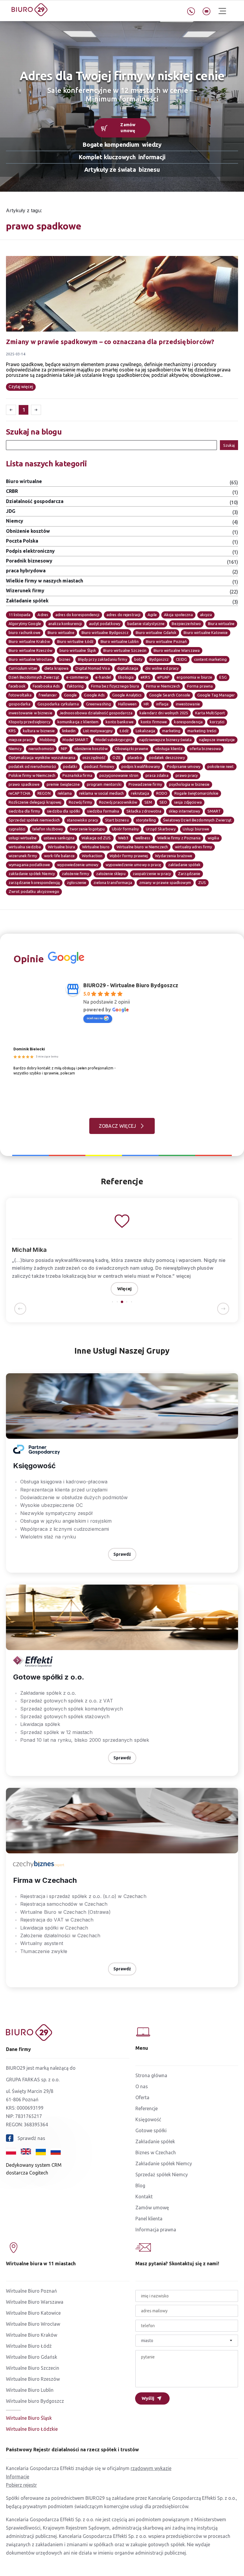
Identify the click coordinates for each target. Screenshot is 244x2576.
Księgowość (148, 2119)
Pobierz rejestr (21, 2485)
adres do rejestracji (123, 615)
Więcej (124, 1289)
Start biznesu (117, 820)
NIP (64, 749)
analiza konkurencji (65, 624)
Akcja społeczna (178, 615)
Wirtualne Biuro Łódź (29, 2346)
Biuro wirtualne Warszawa (177, 650)
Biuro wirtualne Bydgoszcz (105, 632)
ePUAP (164, 677)
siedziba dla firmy (24, 811)
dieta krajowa (57, 668)
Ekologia (126, 677)
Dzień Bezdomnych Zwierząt (34, 677)
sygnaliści (17, 829)
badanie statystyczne (146, 624)
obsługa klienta (169, 749)
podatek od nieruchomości (32, 766)
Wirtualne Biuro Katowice (33, 2313)
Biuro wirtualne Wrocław (30, 659)
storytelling (146, 820)
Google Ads (94, 695)
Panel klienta (149, 2219)
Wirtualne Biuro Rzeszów (33, 2379)
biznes (65, 659)
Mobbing (48, 740)
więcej (184, 1276)
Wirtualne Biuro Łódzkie (32, 2429)
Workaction (92, 856)
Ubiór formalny (125, 829)
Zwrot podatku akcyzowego (34, 891)
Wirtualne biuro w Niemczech (142, 847)
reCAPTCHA (19, 793)
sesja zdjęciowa (188, 802)
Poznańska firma (77, 775)
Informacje (18, 2477)
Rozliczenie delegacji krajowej (35, 802)
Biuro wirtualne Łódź (75, 641)
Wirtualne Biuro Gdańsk (32, 2357)
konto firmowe (154, 722)
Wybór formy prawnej (129, 856)
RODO (162, 793)
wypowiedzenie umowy (78, 865)
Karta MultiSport (210, 713)
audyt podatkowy (105, 624)
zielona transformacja (113, 882)
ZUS (202, 882)
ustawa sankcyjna (59, 838)
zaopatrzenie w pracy (152, 874)
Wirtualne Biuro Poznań (31, 2291)
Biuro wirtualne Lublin (120, 641)
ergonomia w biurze (194, 677)
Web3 (123, 838)
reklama (65, 793)
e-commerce (77, 677)
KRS (12, 731)
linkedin (69, 731)
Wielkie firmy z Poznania (179, 838)
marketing (171, 731)
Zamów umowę (128, 128)
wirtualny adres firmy (194, 847)
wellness (143, 838)
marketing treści (202, 731)
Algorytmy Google (25, 624)
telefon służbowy (48, 829)
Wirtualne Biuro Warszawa (35, 2302)
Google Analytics (127, 695)
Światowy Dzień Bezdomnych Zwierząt (197, 820)
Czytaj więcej (21, 387)
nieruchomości (41, 749)
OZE (116, 757)
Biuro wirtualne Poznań (166, 641)
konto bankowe (120, 722)
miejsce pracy (21, 740)
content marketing (210, 659)
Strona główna (151, 2075)
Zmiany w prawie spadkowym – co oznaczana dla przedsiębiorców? (110, 342)
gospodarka (19, 704)
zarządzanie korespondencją (34, 882)
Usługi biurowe (196, 829)
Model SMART (75, 740)
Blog (140, 2186)
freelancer (48, 695)
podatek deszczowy (167, 757)
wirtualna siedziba (25, 847)
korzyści (217, 722)
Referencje (147, 2108)
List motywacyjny (98, 731)
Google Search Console (170, 695)
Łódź (124, 731)
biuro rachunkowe (25, 632)
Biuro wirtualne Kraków (29, 641)
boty (138, 659)
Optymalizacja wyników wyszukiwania (42, 757)
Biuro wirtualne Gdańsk (156, 632)
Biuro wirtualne (61, 632)
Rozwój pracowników (118, 802)
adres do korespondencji (77, 615)
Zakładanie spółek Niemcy (164, 2163)
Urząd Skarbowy (161, 829)
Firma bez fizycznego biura (115, 686)
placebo (135, 757)
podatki (70, 766)
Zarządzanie (189, 874)
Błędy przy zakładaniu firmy (103, 659)
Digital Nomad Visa (93, 668)
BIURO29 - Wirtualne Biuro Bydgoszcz (131, 985)
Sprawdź (122, 1554)
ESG (223, 677)
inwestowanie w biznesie (30, 713)
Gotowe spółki (151, 2130)
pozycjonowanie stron (119, 775)
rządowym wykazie (151, 2468)
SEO (163, 802)
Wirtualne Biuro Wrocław (33, 2324)
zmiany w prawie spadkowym (165, 882)
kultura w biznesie (39, 731)
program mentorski (104, 784)
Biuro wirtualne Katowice (206, 632)
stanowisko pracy (82, 820)
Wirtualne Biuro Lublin (30, 2390)
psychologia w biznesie (189, 784)
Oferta (142, 2097)
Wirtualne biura (61, 847)
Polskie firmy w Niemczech (32, 775)
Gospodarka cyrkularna (58, 704)
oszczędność (94, 757)
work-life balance (59, 856)
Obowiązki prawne (132, 749)
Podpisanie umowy (184, 766)
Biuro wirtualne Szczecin (125, 650)
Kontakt (144, 2197)
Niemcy (15, 749)
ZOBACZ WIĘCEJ (117, 1126)
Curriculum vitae (23, 668)
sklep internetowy (184, 811)
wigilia (213, 838)
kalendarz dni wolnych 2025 (164, 713)
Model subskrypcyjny (114, 740)
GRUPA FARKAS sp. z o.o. (33, 2080)
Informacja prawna (156, 2230)
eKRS (145, 677)
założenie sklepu (111, 874)
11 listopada (19, 615)
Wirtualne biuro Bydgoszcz (35, 2401)
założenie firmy (75, 874)
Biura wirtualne (221, 624)
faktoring (76, 686)
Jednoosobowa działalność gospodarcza (96, 713)
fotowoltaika (20, 695)
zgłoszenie (77, 882)
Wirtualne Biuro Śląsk (29, 2418)
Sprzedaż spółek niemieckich (34, 820)
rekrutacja (140, 793)
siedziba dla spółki (64, 811)
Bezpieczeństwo (186, 624)
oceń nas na (95, 1018)
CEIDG (181, 659)
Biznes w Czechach (156, 2152)
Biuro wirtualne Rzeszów (30, 650)
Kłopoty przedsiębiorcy (29, 722)
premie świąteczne (63, 784)
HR (146, 704)
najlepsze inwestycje (217, 740)
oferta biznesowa (205, 749)
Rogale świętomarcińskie (196, 793)
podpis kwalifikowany (141, 766)
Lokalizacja (145, 731)
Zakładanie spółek (155, 2141)
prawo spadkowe (24, 784)
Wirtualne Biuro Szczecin (33, 2368)
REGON (44, 793)
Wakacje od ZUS (96, 838)
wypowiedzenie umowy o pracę (133, 865)
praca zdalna (157, 775)
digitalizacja (128, 668)
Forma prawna (200, 686)
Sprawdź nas (31, 2138)
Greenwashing (98, 704)
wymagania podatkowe (29, 865)
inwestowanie (188, 704)
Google (71, 695)
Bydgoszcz (159, 659)
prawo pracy (187, 775)
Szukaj (229, 445)
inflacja (162, 704)
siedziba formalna (103, 811)
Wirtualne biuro (96, 847)
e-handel (103, 677)
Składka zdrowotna (144, 811)
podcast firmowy (99, 766)
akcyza (206, 615)
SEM (148, 802)
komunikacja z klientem (78, 722)
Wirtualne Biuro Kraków (32, 2335)
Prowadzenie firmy (145, 784)
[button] (21, 1309)
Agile (152, 615)
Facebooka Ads (46, 686)
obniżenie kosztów (91, 749)
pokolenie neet (221, 766)
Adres (43, 615)
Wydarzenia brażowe (174, 856)
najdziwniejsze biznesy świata (165, 740)
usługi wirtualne (23, 838)
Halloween (127, 704)
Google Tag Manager (216, 695)
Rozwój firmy (80, 802)
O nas (142, 2086)
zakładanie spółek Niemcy (32, 874)
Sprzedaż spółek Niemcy (162, 2174)
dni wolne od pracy (162, 668)
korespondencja (188, 722)
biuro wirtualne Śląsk (78, 650)
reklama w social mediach (102, 793)
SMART (214, 811)
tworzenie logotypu (87, 829)
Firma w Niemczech (163, 686)
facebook (17, 686)
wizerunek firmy (23, 856)
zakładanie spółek (184, 865)
